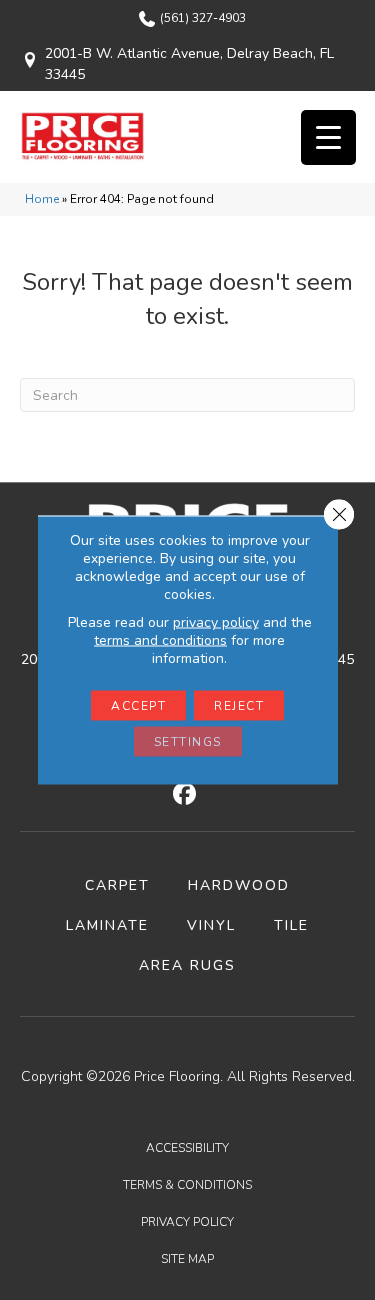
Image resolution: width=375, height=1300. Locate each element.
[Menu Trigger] (328, 137)
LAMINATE (107, 925)
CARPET (117, 885)
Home (42, 199)
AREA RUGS (187, 965)
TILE (291, 925)
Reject (239, 706)
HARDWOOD (239, 885)
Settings (188, 742)
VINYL (211, 925)
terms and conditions (160, 640)
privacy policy (216, 622)
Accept (138, 706)
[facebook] (184, 795)
